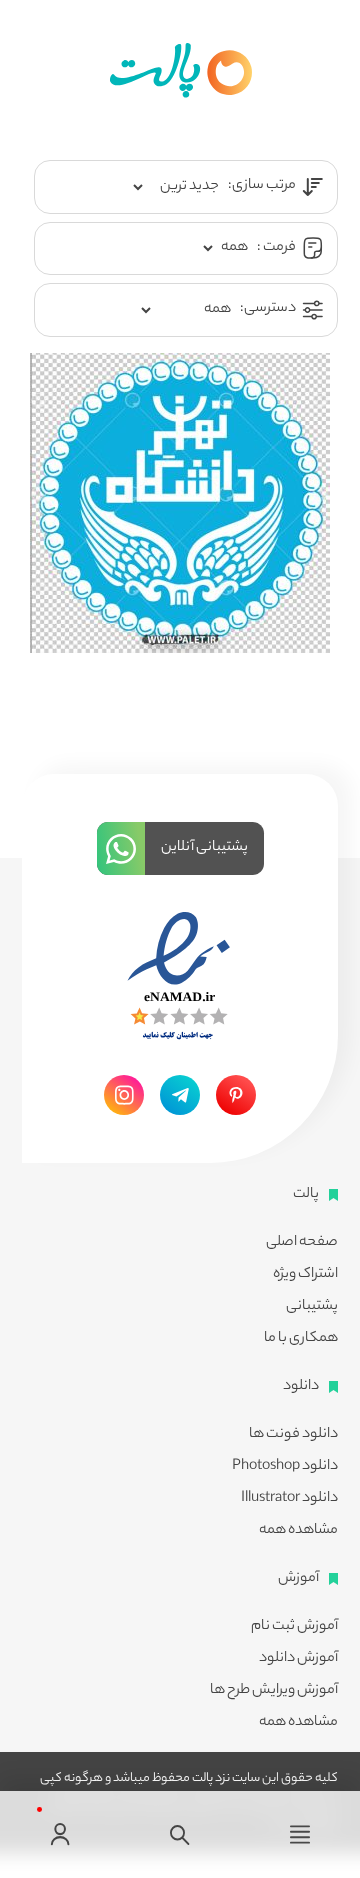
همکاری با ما (301, 1339)
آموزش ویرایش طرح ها (274, 1691)
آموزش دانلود (298, 1659)
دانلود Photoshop (285, 1467)
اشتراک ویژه (305, 1275)
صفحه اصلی (302, 1243)
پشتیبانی (312, 1307)
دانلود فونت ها (293, 1435)
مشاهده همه (298, 1531)
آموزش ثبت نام (294, 1627)
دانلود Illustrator (289, 1499)
